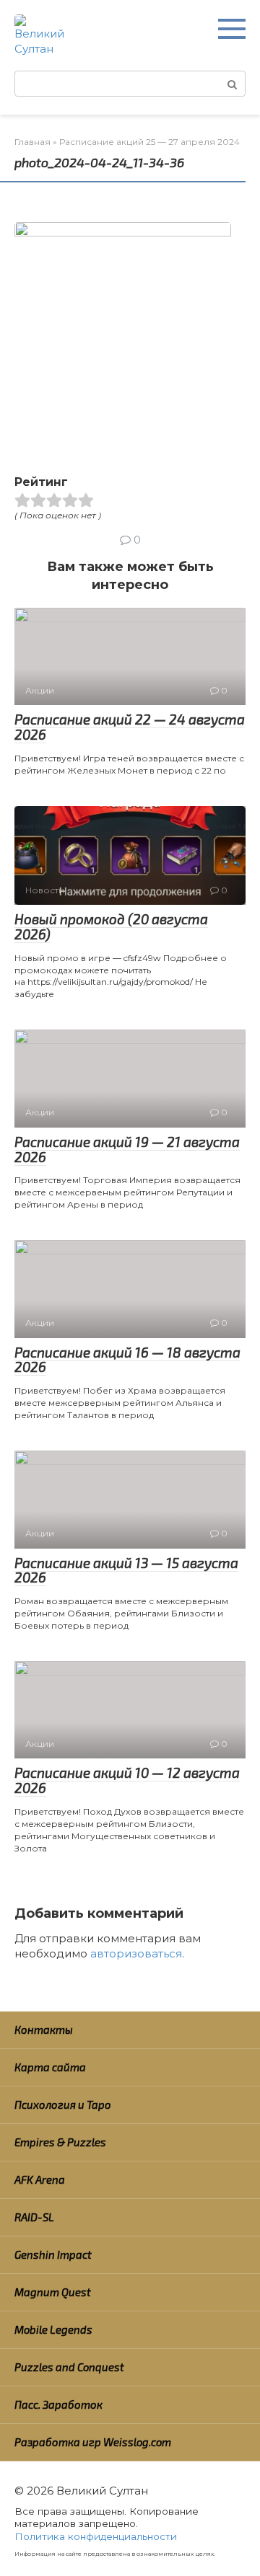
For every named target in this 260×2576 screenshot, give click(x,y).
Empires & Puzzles (60, 2142)
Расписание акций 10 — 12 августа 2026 (127, 1780)
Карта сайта (50, 2067)
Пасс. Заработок (58, 2404)
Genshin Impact (53, 2254)
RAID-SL (34, 2217)
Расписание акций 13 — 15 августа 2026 (126, 1570)
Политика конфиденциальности (96, 2536)
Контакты (44, 2030)
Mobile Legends (53, 2329)
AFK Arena (40, 2179)
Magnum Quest (53, 2292)
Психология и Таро (63, 2104)
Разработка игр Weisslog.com (93, 2442)
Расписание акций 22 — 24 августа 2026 (130, 727)
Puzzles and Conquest (69, 2367)
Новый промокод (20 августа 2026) (111, 926)
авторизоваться (136, 1953)
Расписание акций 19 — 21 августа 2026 (127, 1149)
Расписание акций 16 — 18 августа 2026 (127, 1360)
